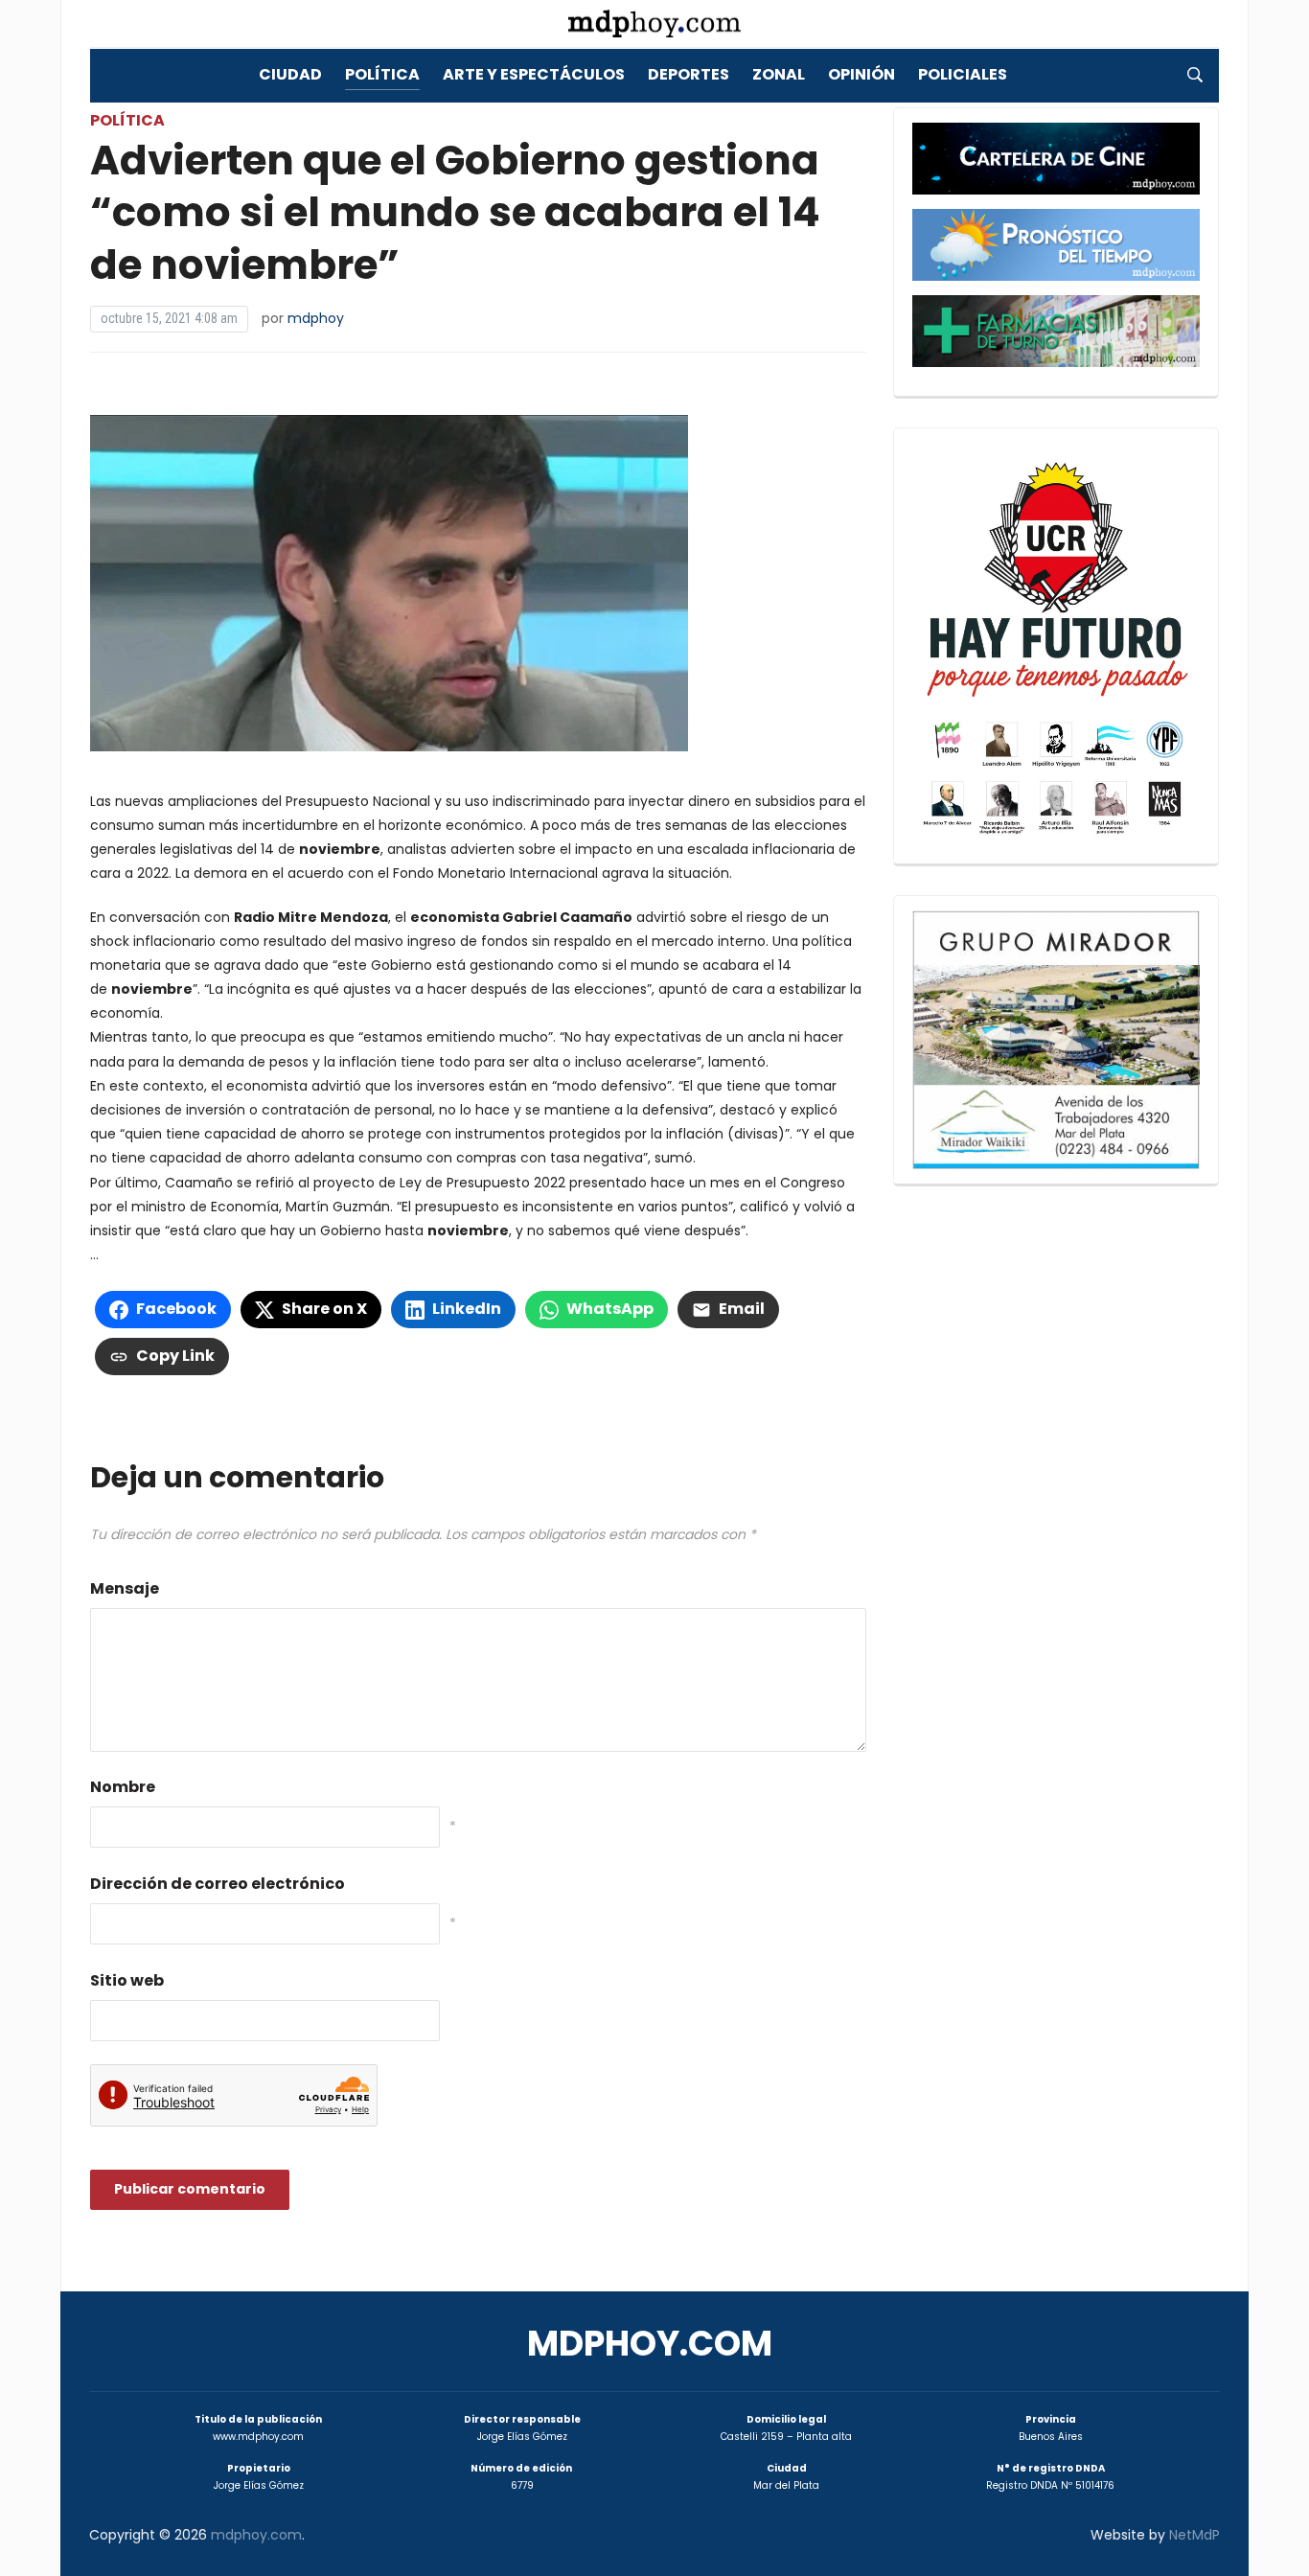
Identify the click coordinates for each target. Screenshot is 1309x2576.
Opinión (861, 74)
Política (382, 74)
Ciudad (290, 74)
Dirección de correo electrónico (218, 1884)
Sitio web (127, 1980)
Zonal (779, 74)
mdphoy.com (650, 2344)
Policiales (963, 74)
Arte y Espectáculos (534, 74)
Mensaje (125, 1588)
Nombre (123, 1787)
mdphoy (316, 318)
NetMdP (1194, 2535)
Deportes (689, 74)
